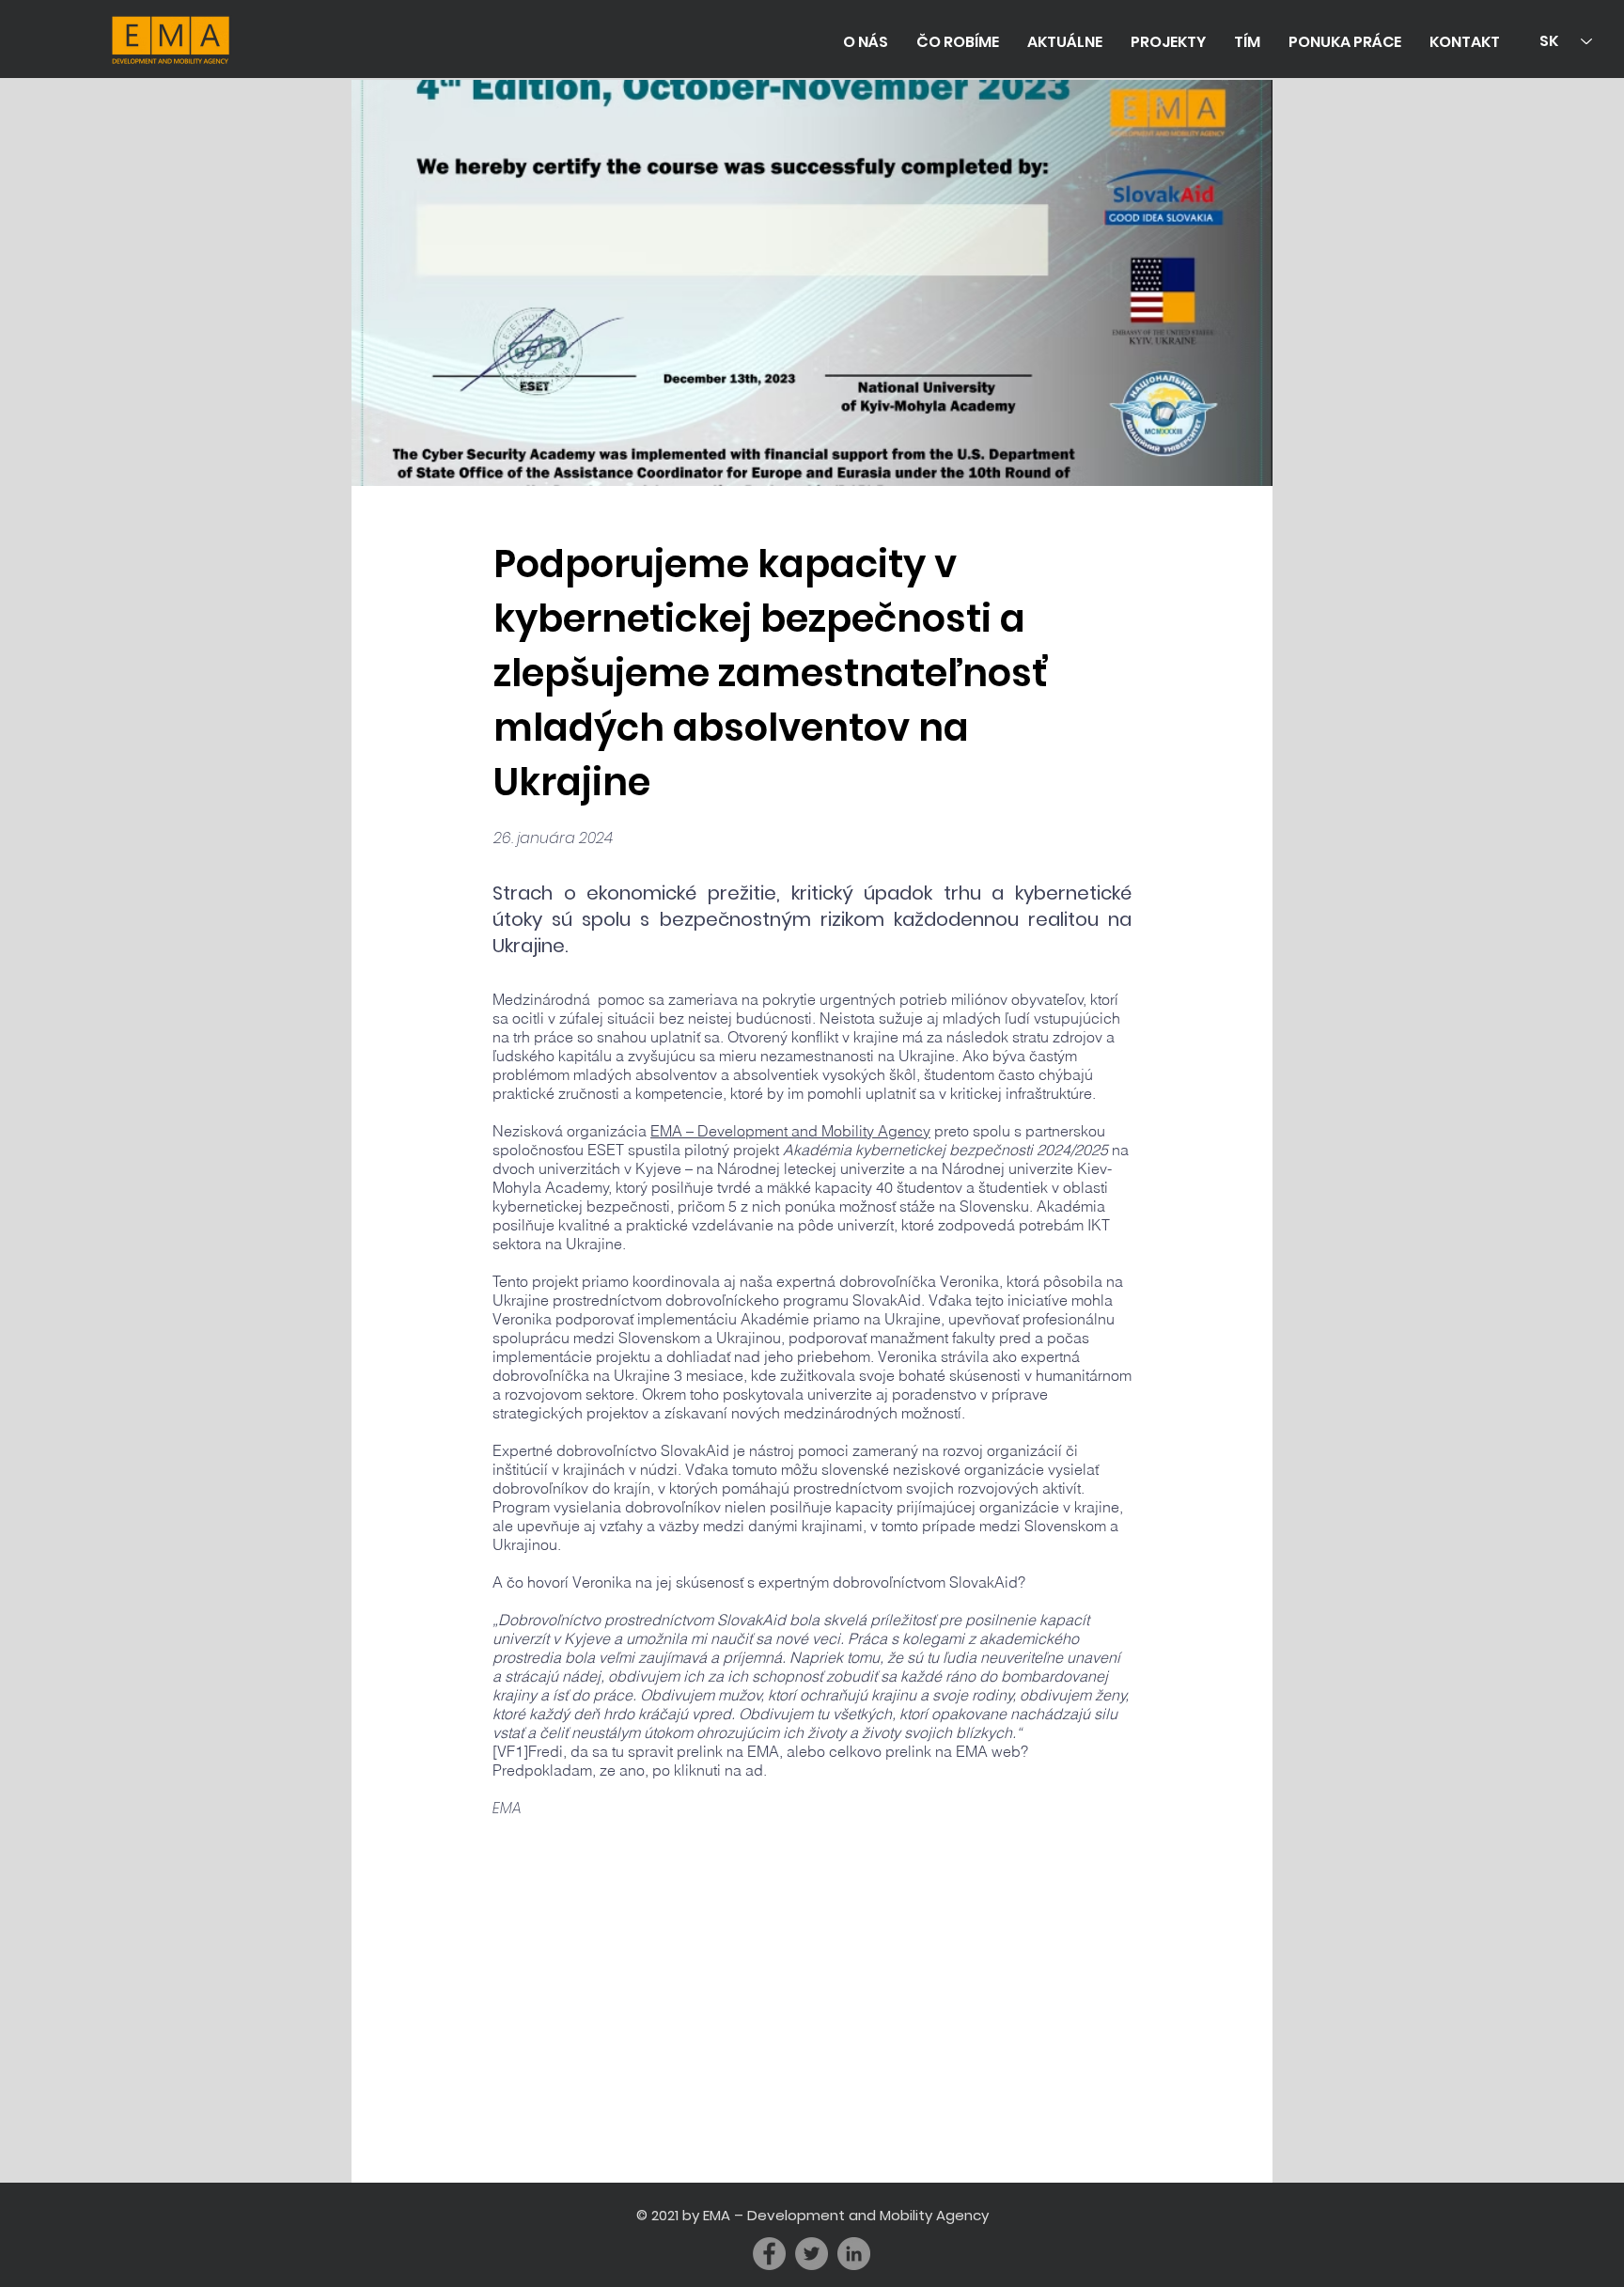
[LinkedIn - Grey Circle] (854, 2254)
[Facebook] (769, 2254)
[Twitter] (812, 2254)
